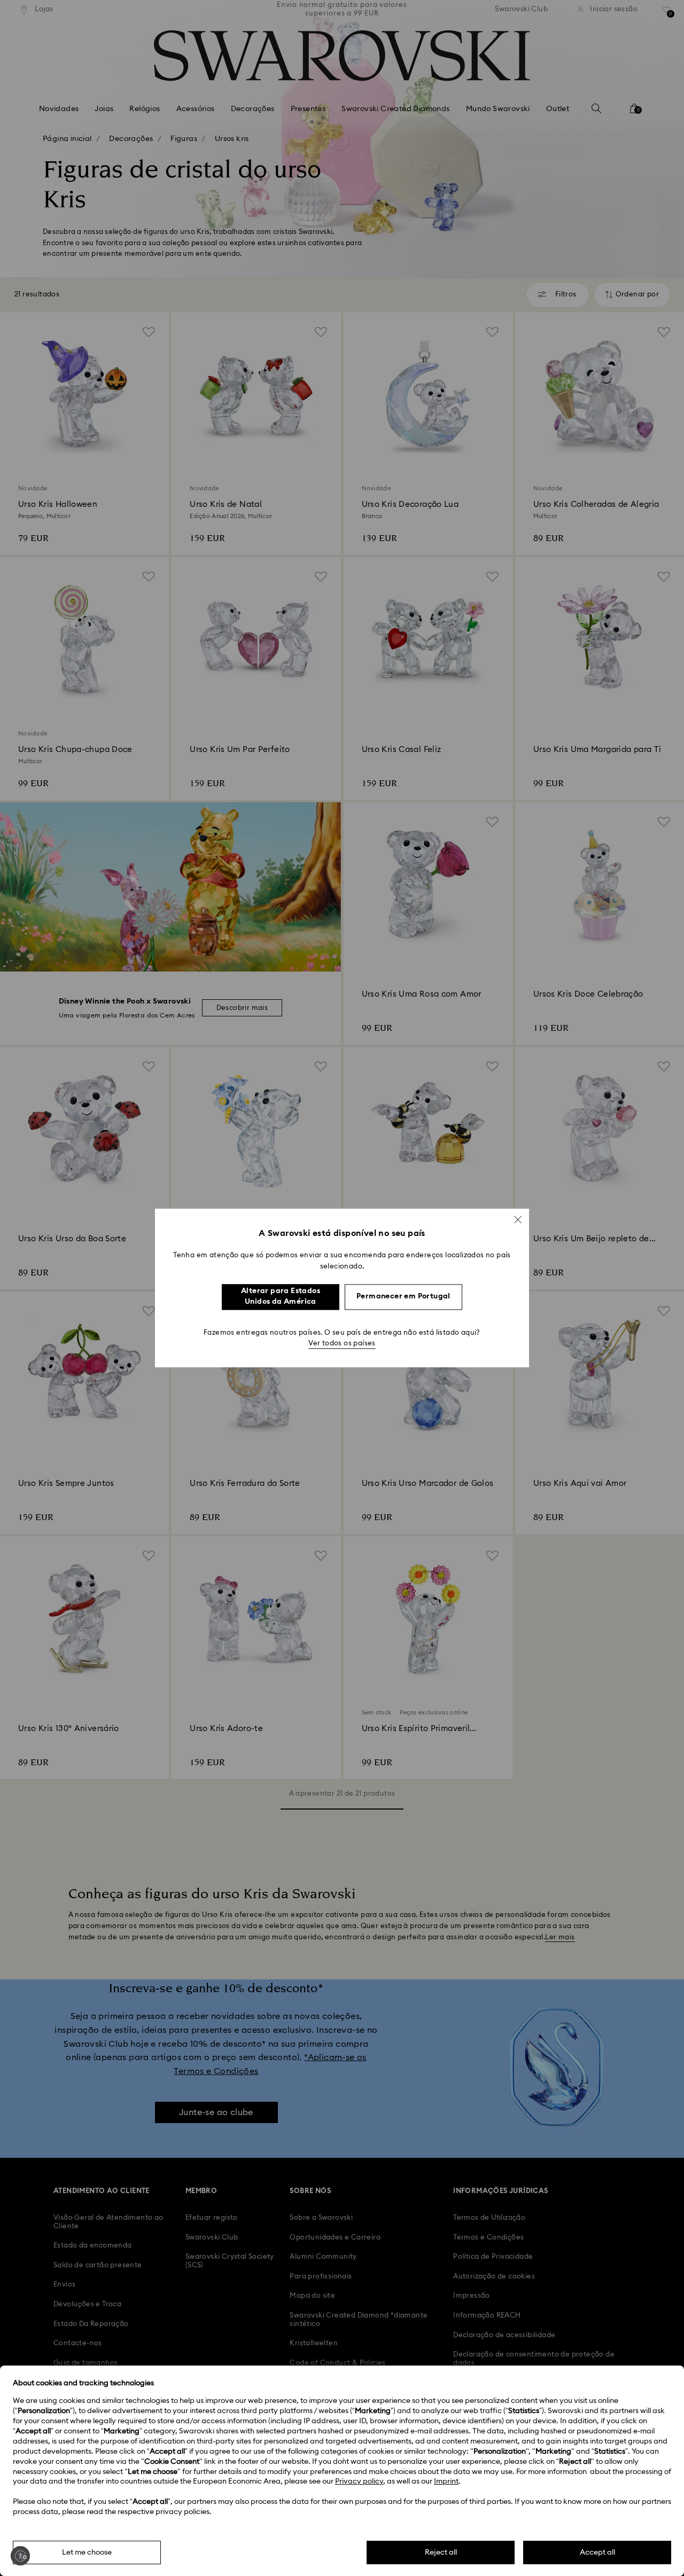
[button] (518, 1219)
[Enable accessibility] (20, 2556)
